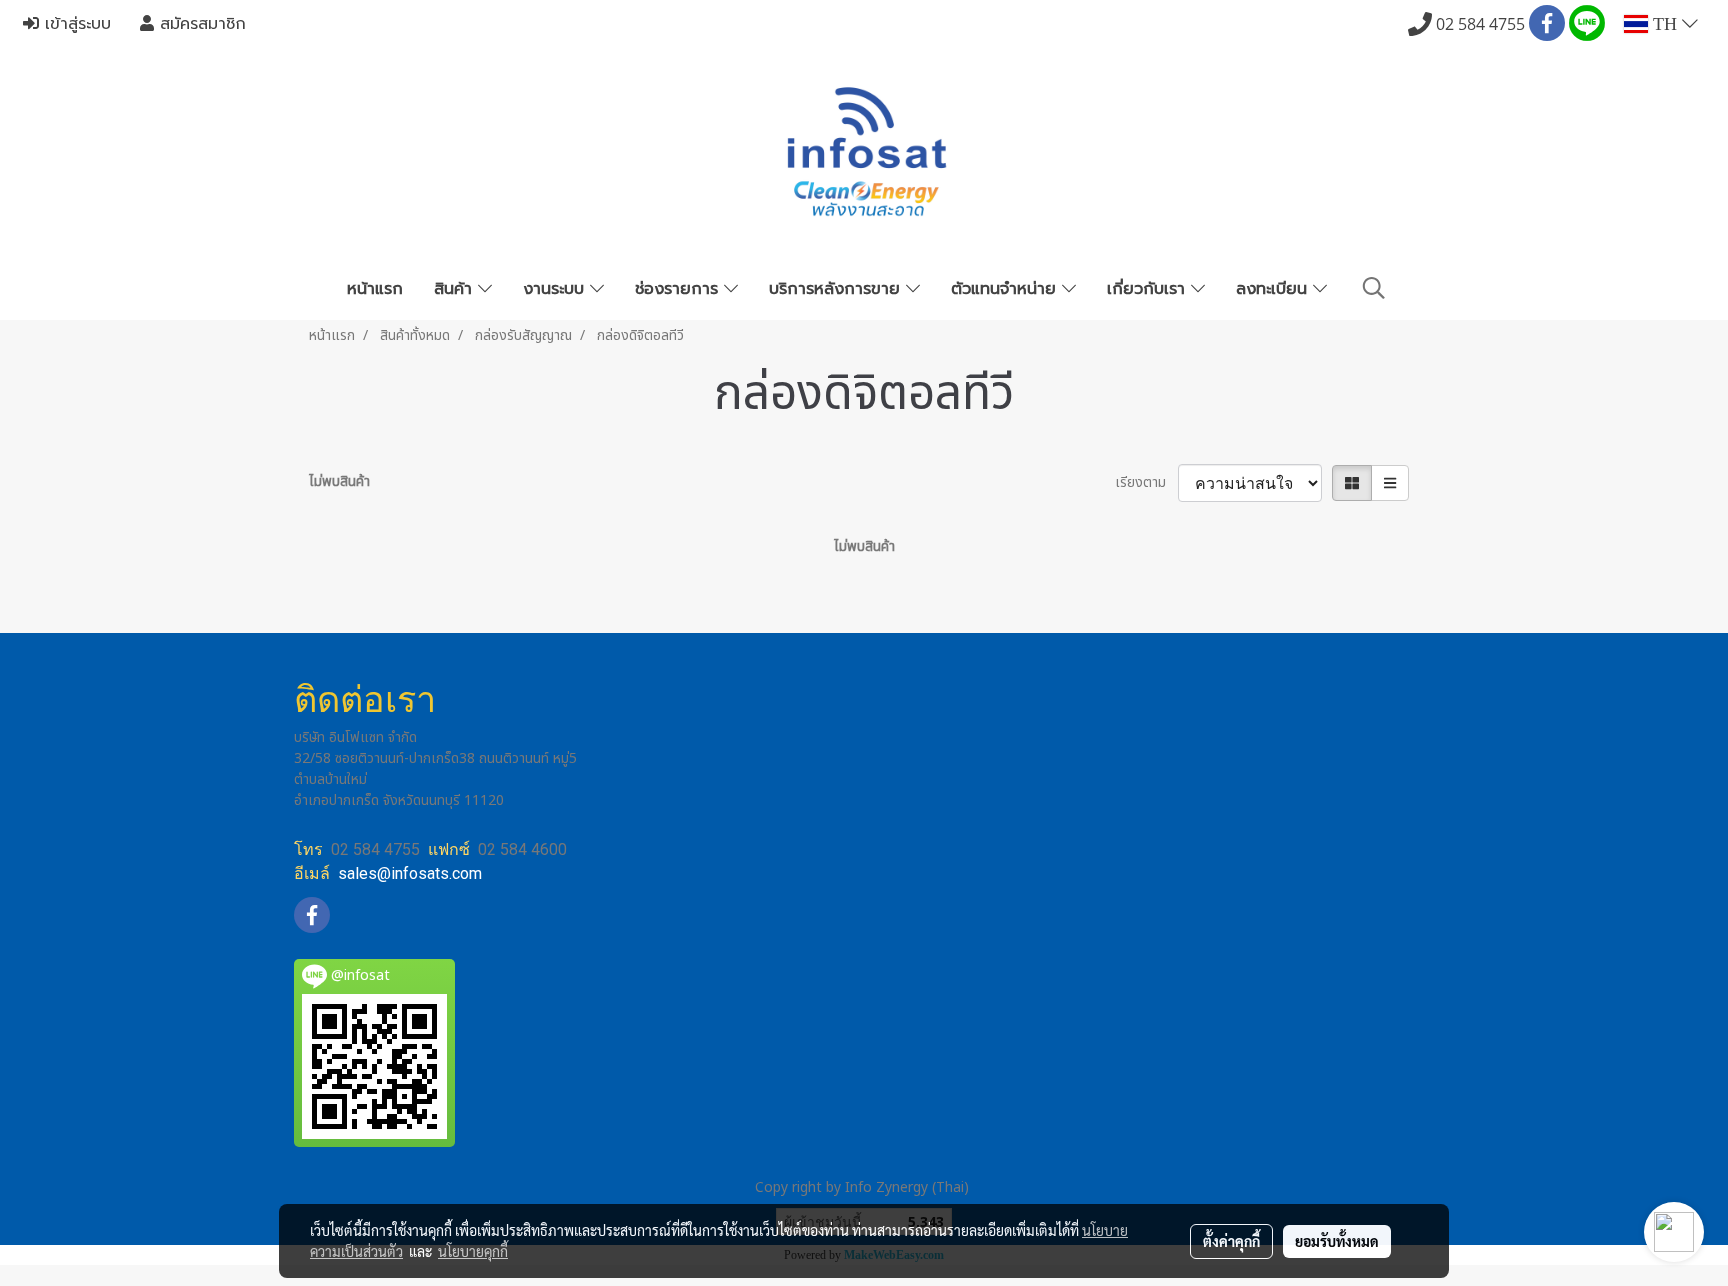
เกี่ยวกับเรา (1149, 289)
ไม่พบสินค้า (339, 481)
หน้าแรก (375, 289)
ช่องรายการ (679, 289)
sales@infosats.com (410, 873)
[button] (1374, 288)
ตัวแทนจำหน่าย (1006, 289)
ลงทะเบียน (1274, 289)
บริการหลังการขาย (837, 289)
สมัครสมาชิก (200, 24)
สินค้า (456, 289)
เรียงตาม (1146, 482)
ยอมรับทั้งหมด (1337, 1241)
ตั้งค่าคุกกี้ (1231, 1241)
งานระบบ (556, 289)
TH (1665, 24)
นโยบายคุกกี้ (473, 1251)
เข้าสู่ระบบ (75, 24)
